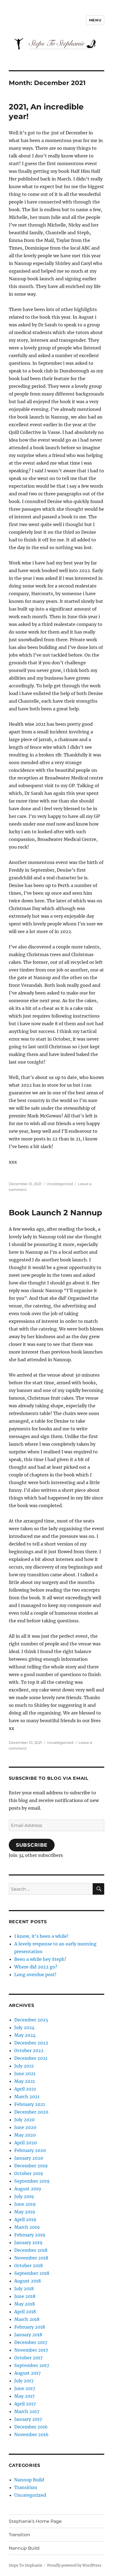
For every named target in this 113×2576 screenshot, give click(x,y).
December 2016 (31, 2427)
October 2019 (29, 2173)
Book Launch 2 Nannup (55, 1213)
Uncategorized (60, 1184)
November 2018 (31, 2258)
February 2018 (30, 2327)
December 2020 (31, 2112)
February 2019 (30, 2235)
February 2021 (30, 2104)
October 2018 (29, 2266)
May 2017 (24, 2396)
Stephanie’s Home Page (35, 2521)
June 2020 (25, 2127)
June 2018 (25, 2296)
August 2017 (27, 2373)
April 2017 (25, 2404)
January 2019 (28, 2242)
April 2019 (25, 2219)
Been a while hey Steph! (40, 1959)
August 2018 (28, 2281)
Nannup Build (29, 2480)
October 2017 (28, 2358)
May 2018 (25, 2304)
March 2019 (27, 2227)
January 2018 (28, 2335)
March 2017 (27, 2411)
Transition (26, 2487)
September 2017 (32, 2365)
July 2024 (24, 2027)
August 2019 (28, 2189)
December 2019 (31, 2166)
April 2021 (25, 2089)
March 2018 (27, 2319)
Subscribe (32, 1845)
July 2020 (24, 2120)
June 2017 (25, 2388)
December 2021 (31, 2058)
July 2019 (24, 2196)
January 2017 (28, 2419)
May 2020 (25, 2135)
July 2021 (24, 2066)
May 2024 (25, 2035)
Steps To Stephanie (26, 2565)
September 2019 (32, 2181)
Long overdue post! (35, 1975)
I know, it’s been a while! (41, 1936)
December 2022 (31, 2043)
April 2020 (26, 2143)
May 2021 (25, 2081)
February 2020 (30, 2150)
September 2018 (32, 2273)
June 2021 (25, 2074)
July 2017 (24, 2381)
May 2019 (25, 2212)
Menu (95, 20)
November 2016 (31, 2434)
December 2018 (31, 2250)
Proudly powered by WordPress (74, 2565)
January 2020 (29, 2158)
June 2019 (25, 2204)
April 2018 (25, 2312)
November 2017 (31, 2350)
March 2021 (27, 2097)
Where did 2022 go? (36, 1967)
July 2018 (24, 2289)
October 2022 (29, 2050)
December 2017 (31, 2342)
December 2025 (31, 2020)
